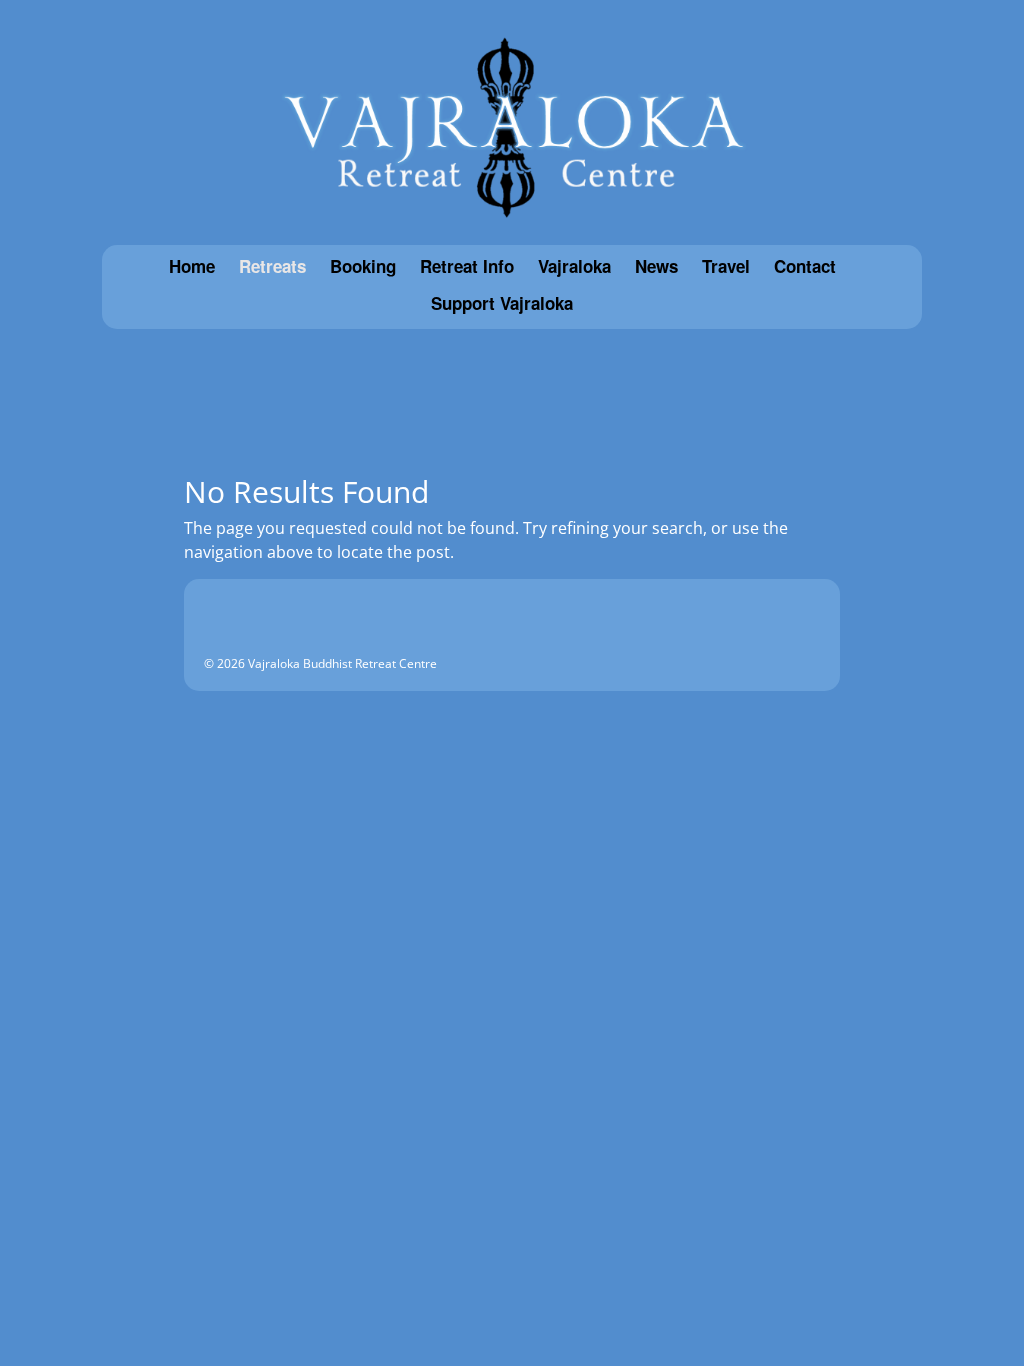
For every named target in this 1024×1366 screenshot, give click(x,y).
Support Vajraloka (502, 303)
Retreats (272, 266)
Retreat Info (467, 266)
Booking (363, 266)
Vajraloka (574, 266)
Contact (805, 266)
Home (192, 266)
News (656, 266)
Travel (726, 266)
